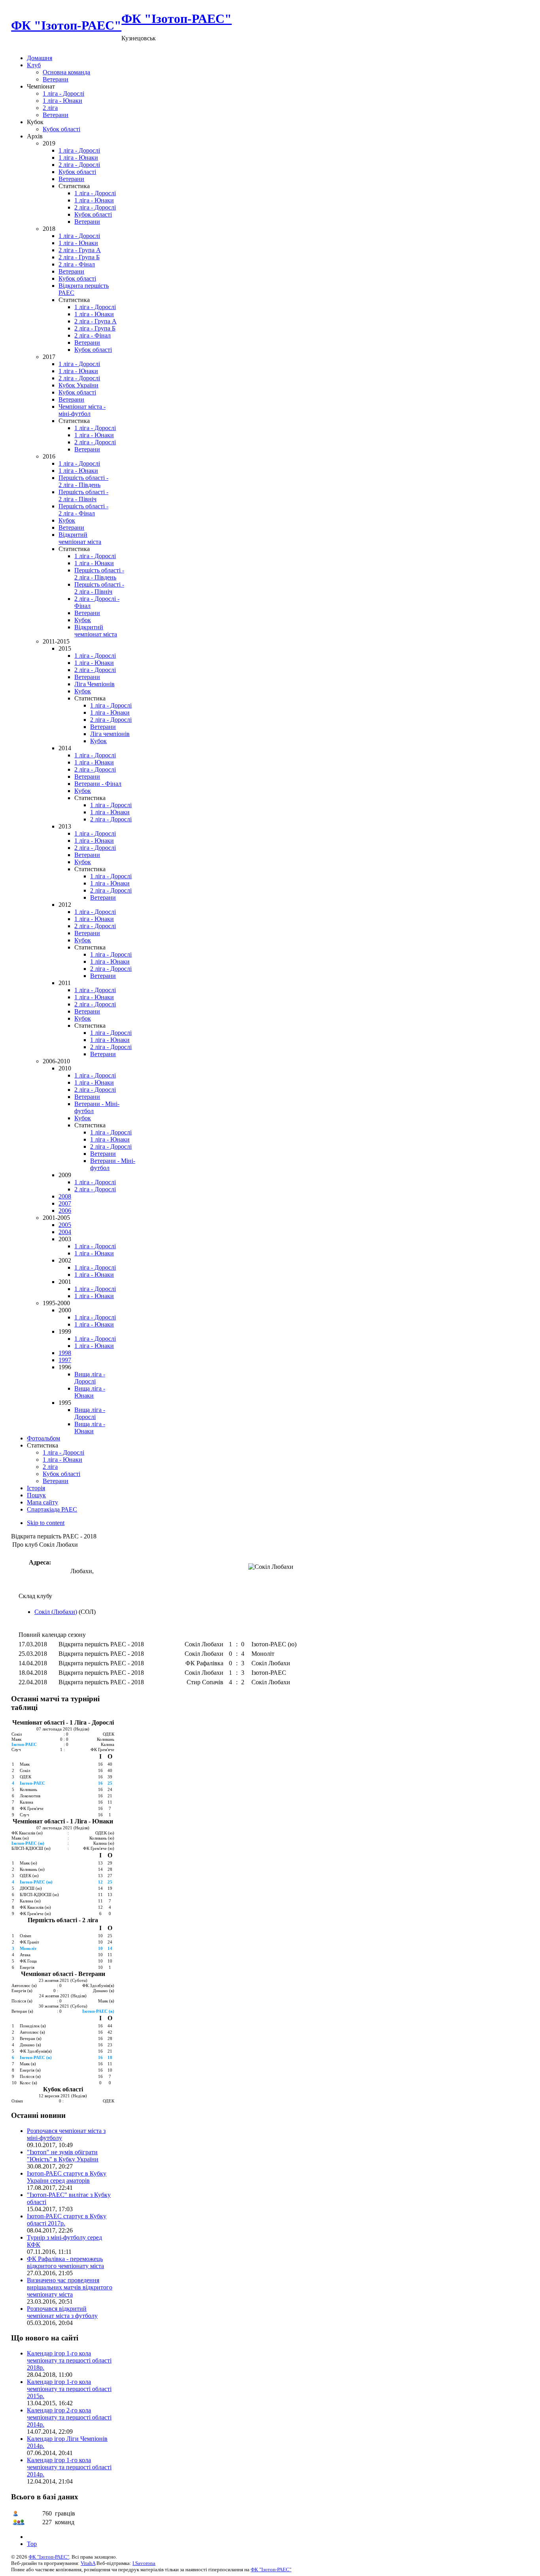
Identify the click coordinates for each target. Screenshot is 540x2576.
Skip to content (46, 1523)
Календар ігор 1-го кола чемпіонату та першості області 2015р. (69, 2389)
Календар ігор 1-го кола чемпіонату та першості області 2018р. (69, 2360)
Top (32, 2544)
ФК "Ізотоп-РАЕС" (49, 2557)
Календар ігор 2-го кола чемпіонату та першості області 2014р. (69, 2417)
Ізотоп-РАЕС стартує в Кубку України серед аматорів (67, 2177)
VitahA (88, 2563)
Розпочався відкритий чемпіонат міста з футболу (62, 2312)
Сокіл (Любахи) (56, 1612)
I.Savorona (144, 2563)
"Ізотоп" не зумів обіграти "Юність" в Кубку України (63, 2156)
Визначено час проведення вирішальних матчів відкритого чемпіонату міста (70, 2287)
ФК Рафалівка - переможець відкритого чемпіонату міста (65, 2262)
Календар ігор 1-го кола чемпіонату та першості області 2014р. (69, 2467)
